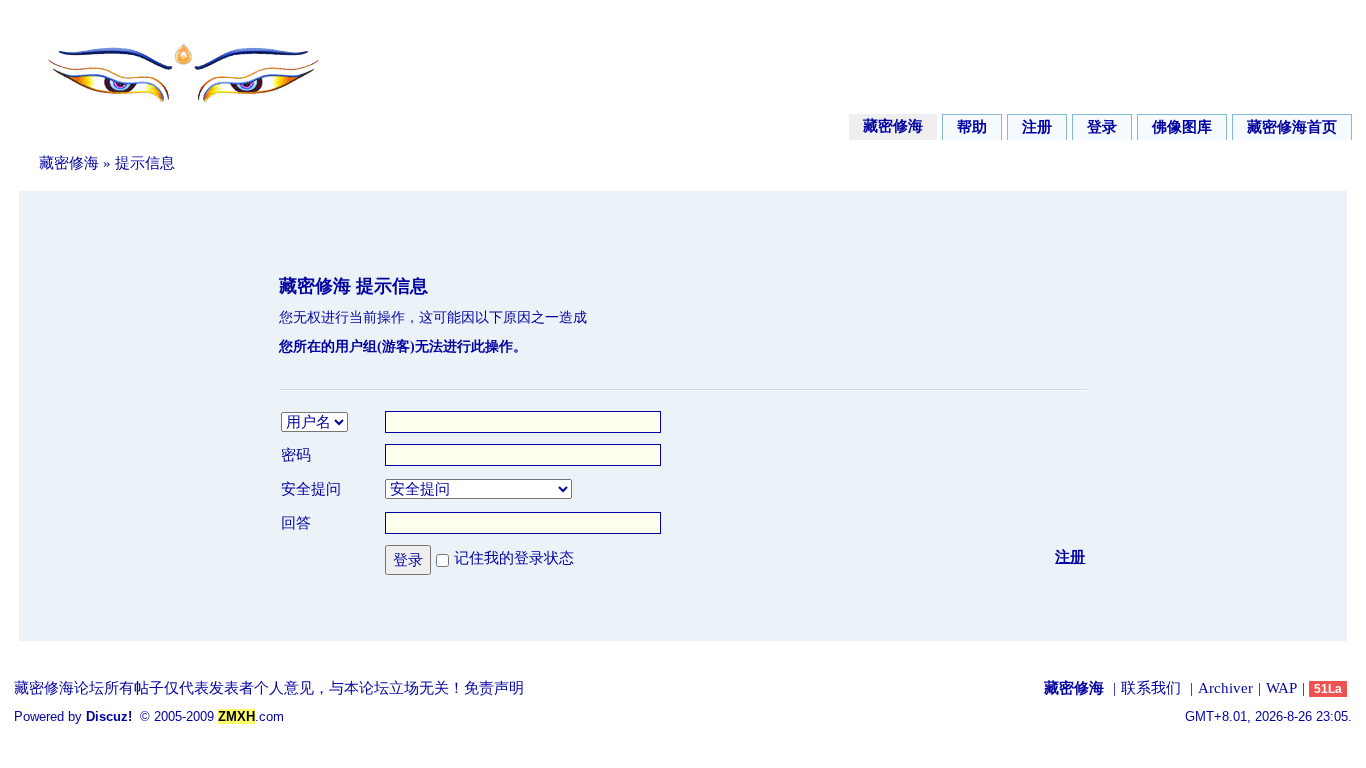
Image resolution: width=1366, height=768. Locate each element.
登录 (1102, 127)
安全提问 (311, 489)
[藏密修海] (170, 113)
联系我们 (1151, 688)
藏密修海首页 (1292, 127)
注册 (1037, 127)
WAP (1281, 688)
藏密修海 (893, 126)
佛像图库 (1182, 127)
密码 (296, 455)
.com (251, 716)
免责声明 (494, 688)
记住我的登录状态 (514, 558)
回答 (296, 523)
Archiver (1225, 688)
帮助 (972, 127)
